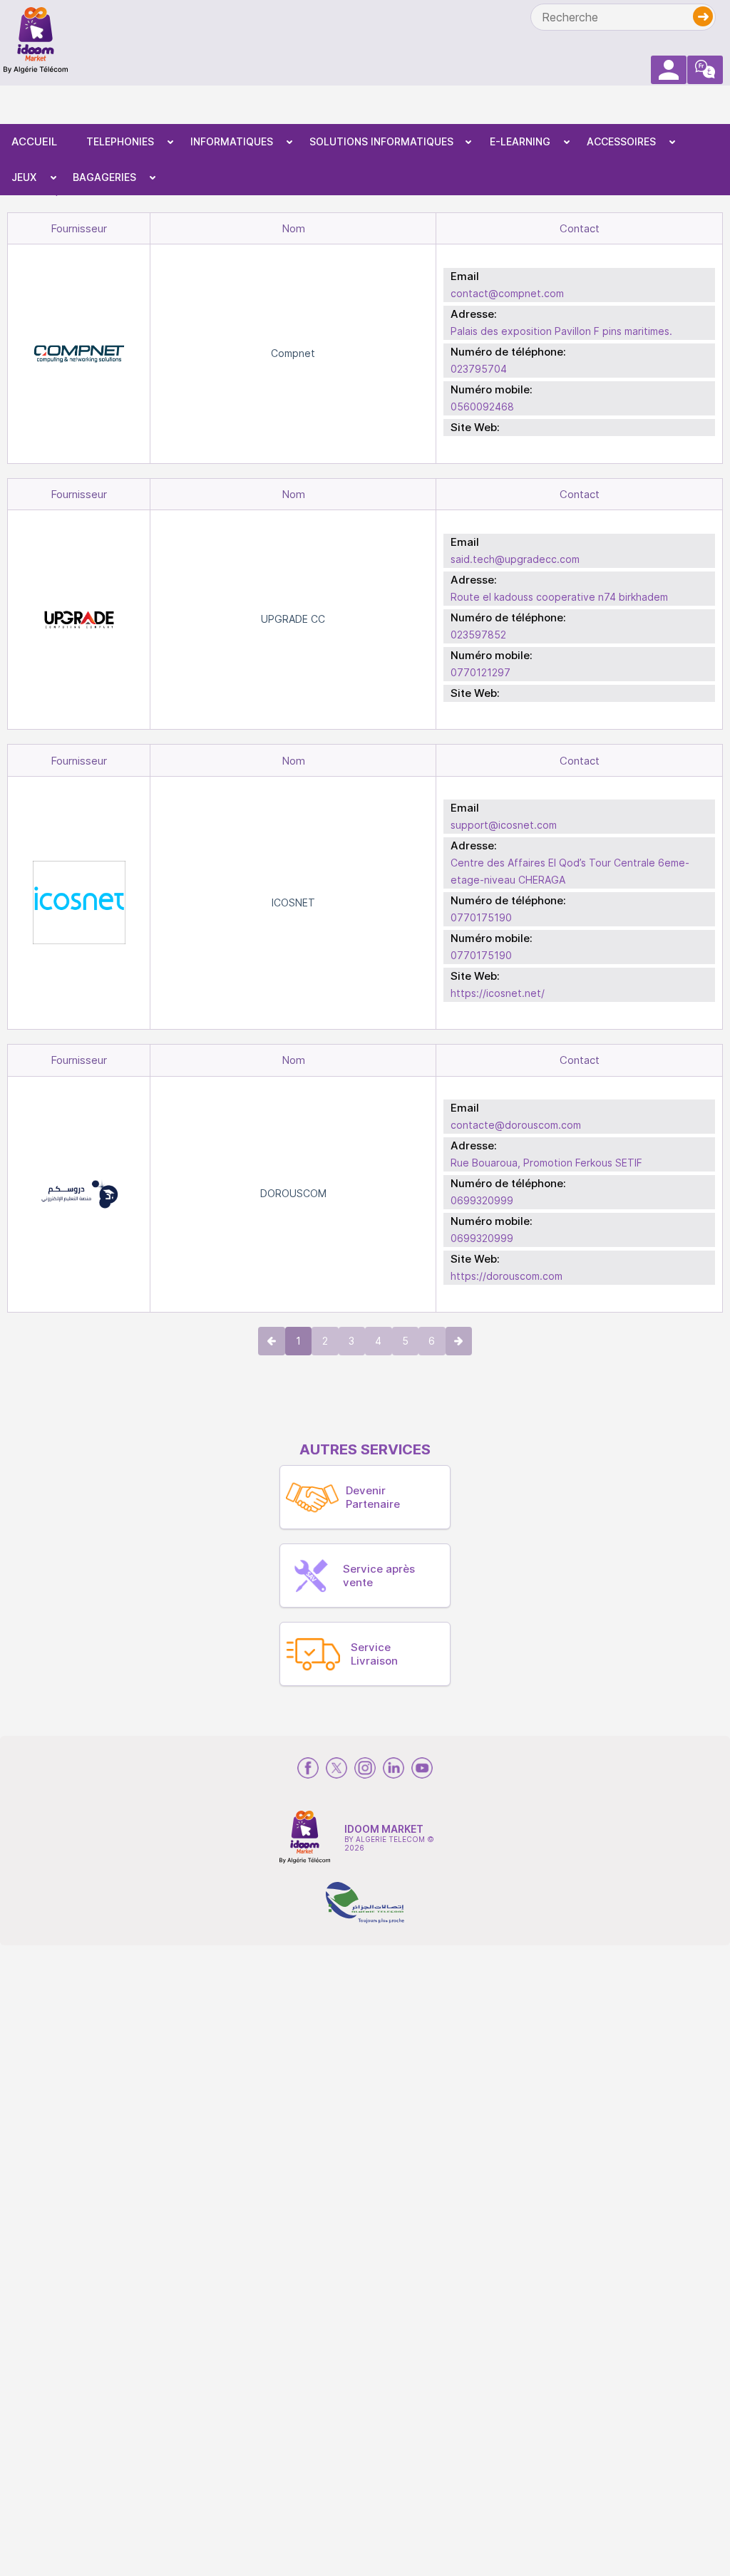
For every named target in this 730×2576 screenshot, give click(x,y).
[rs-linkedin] (394, 1768)
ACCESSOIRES (621, 141)
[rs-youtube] (422, 1768)
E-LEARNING (520, 141)
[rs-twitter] (336, 1768)
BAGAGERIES (104, 177)
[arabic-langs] (705, 70)
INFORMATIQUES (232, 141)
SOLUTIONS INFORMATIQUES (381, 141)
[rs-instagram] (365, 1768)
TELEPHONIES (120, 141)
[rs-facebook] (308, 1768)
